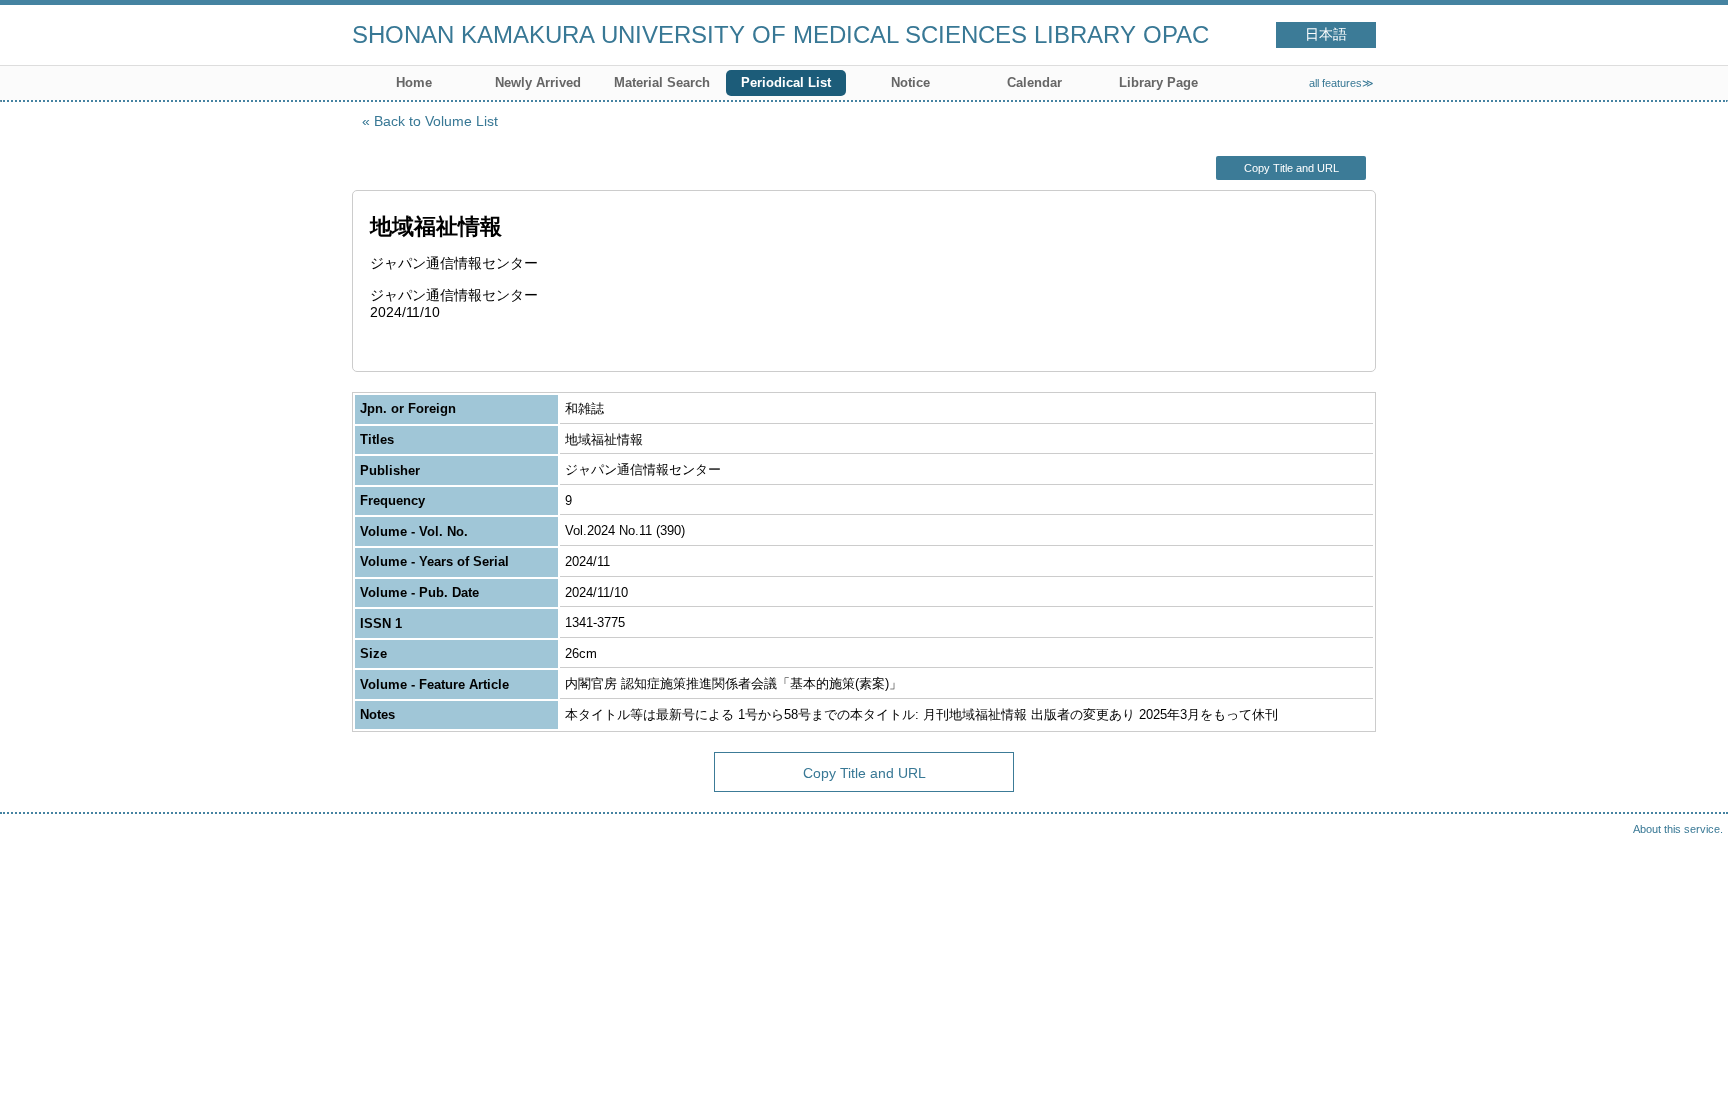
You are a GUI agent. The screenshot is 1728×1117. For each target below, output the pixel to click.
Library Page (1158, 82)
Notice (910, 82)
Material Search (662, 82)
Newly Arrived (538, 82)
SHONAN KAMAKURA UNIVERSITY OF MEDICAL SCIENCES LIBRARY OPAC (780, 34)
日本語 (1326, 34)
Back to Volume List (436, 121)
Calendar (1034, 82)
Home (414, 82)
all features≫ (1341, 83)
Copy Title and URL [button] (1291, 168)
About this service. (1678, 829)
